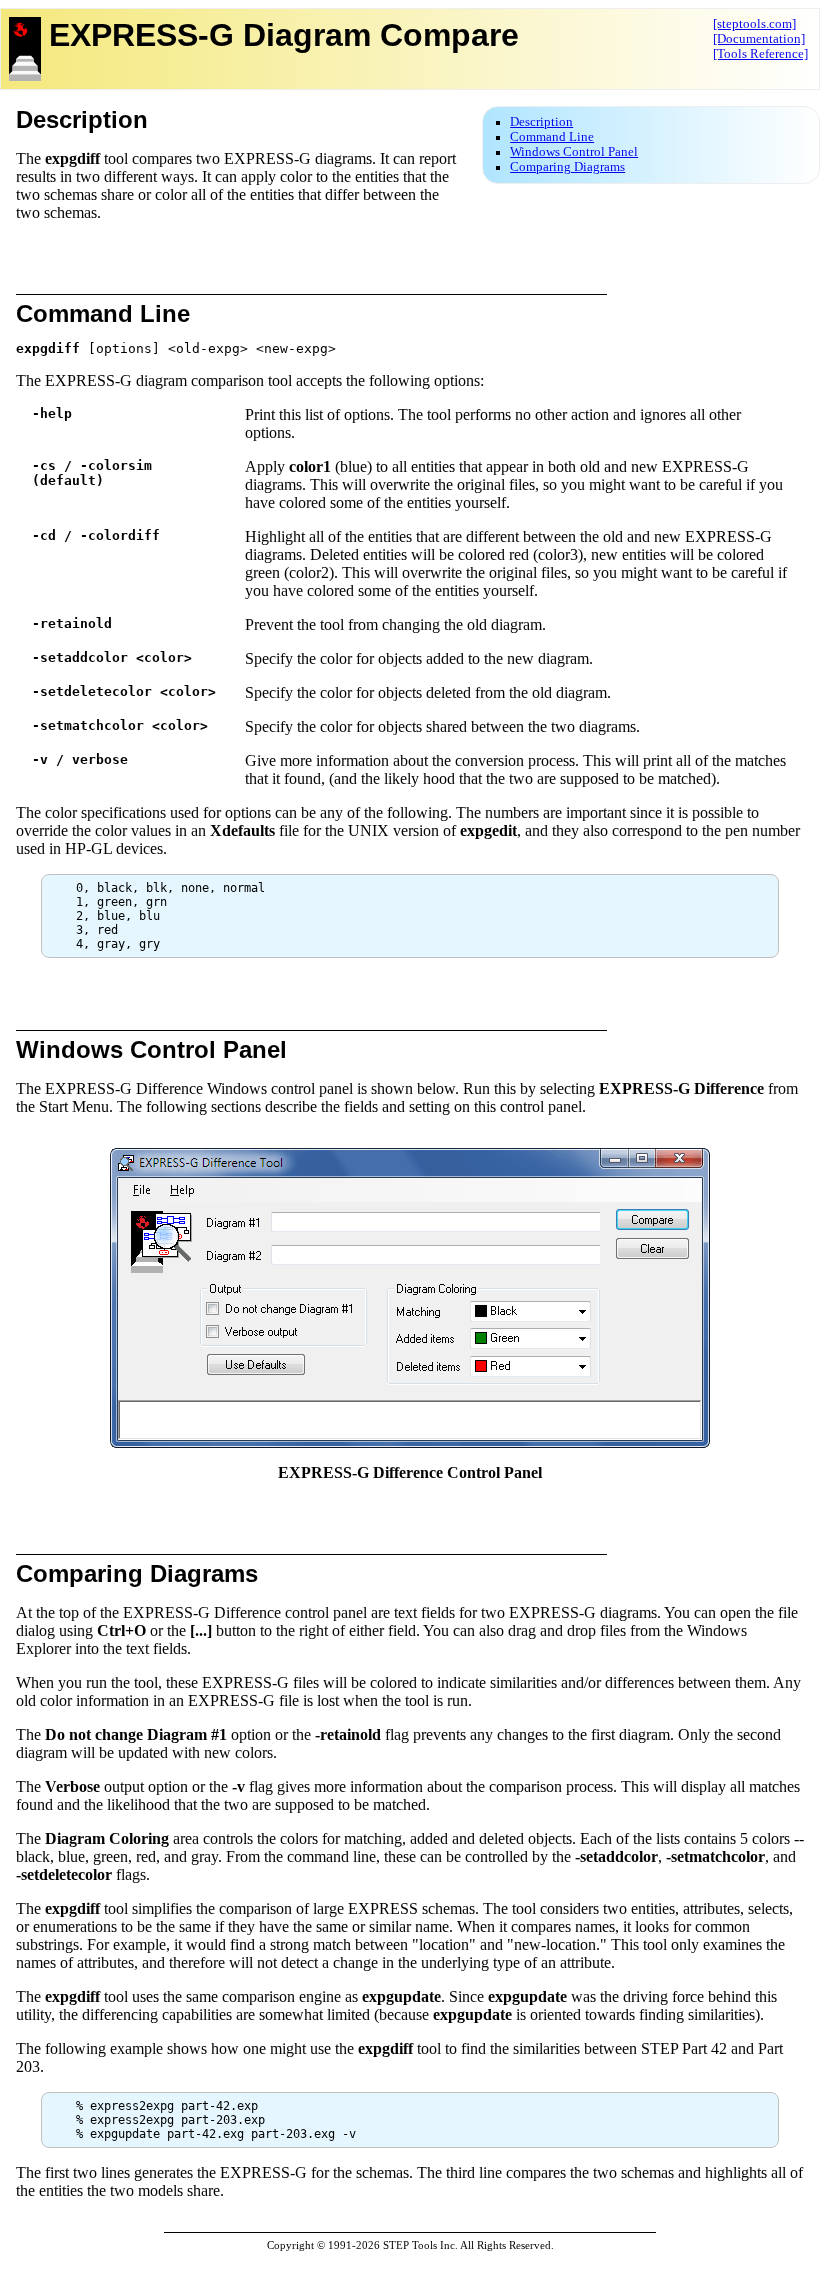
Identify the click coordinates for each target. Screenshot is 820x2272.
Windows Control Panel (574, 152)
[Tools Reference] (760, 54)
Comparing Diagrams (567, 167)
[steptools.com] (754, 24)
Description (541, 122)
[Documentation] (759, 39)
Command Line (552, 137)
